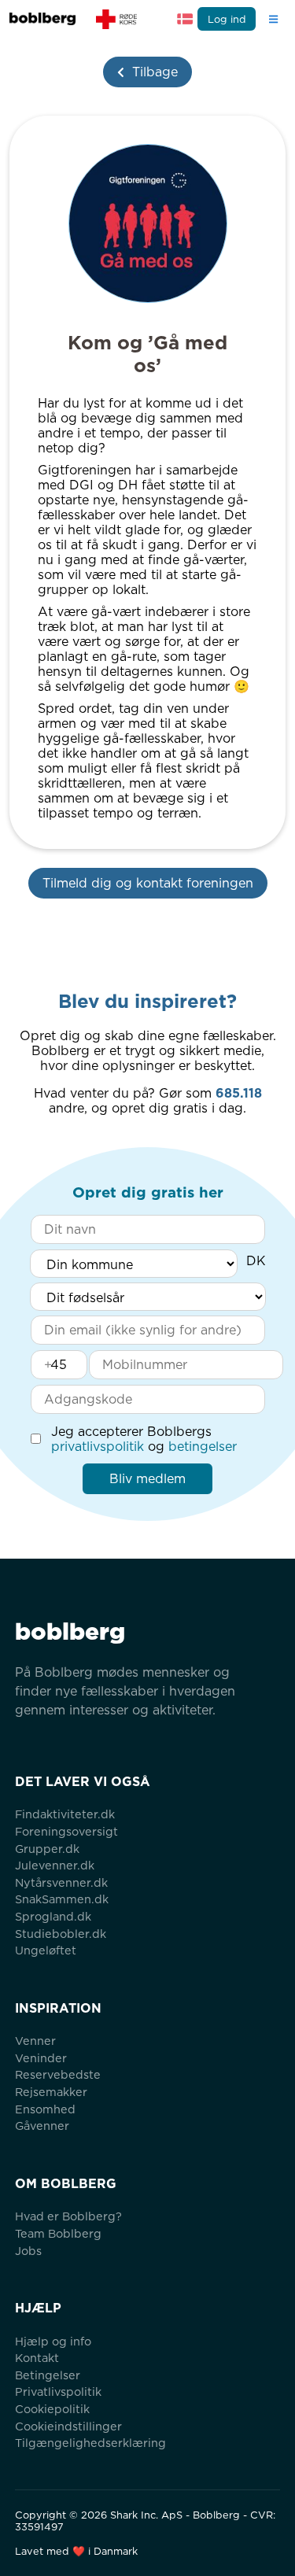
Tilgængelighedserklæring (90, 2443)
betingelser (203, 1447)
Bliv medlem (147, 1479)
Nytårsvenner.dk (61, 1882)
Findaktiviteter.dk (65, 1814)
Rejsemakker (51, 2092)
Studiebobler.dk (61, 1934)
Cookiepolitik (52, 2409)
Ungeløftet (46, 1950)
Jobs (28, 2251)
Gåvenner (42, 2126)
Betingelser (48, 2375)
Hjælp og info (53, 2341)
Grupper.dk (47, 1849)
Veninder (41, 2058)
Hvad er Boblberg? (68, 2216)
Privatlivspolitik (58, 2391)
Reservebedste (58, 2074)
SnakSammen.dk (62, 1899)
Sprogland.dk (53, 1916)
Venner (35, 2041)
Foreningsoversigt (66, 1831)
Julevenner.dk (55, 1865)
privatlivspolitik (98, 1447)
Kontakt (37, 2358)
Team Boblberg (58, 2233)
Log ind (227, 19)
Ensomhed (45, 2109)
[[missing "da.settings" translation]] (185, 19)
